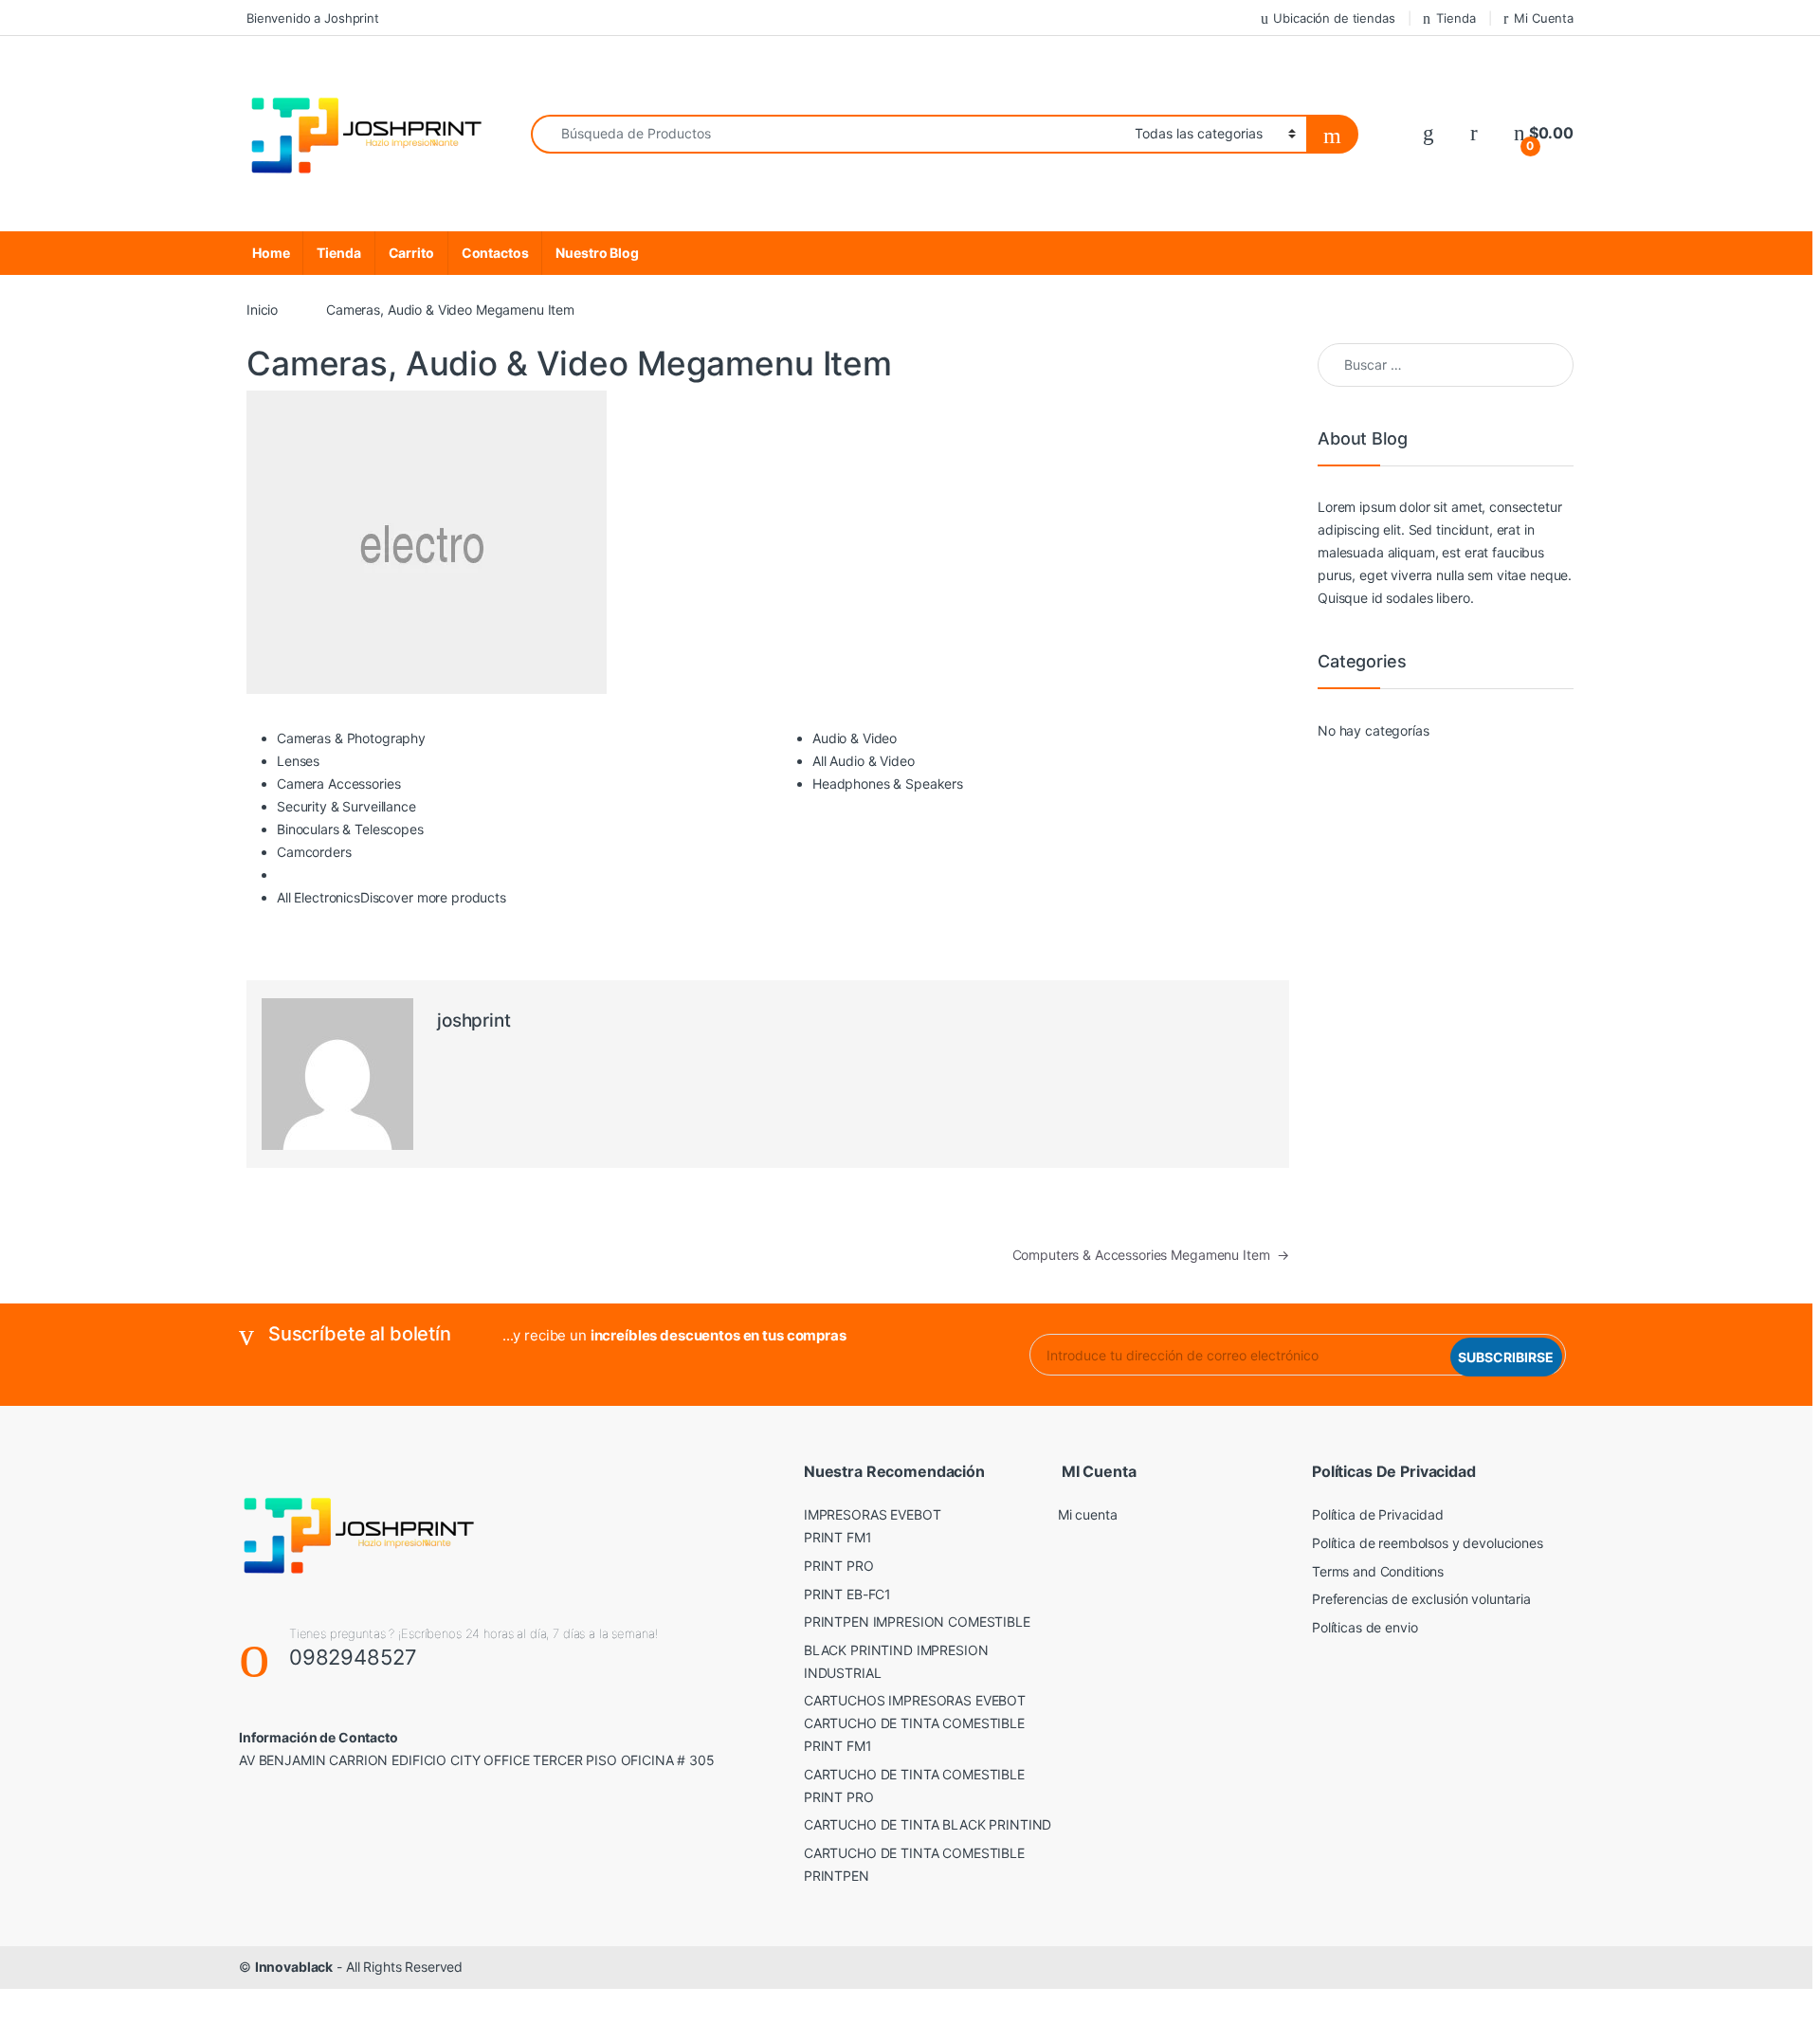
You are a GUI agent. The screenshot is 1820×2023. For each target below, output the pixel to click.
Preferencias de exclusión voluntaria (1421, 1599)
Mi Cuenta (1544, 18)
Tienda (1456, 18)
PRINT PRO (839, 1566)
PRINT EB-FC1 (847, 1594)
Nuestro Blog (597, 253)
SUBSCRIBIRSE (1506, 1357)
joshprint (474, 1021)
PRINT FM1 (838, 1537)
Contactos (495, 253)
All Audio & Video (864, 761)
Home (271, 253)
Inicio (262, 310)
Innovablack (294, 1967)
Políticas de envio (1365, 1627)
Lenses (298, 761)
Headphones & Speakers (888, 784)
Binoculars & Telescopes (350, 829)
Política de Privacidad (1378, 1514)
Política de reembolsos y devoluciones (1428, 1543)
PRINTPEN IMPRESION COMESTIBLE (917, 1622)
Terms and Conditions (1378, 1571)
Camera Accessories (338, 784)
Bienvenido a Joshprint (313, 18)
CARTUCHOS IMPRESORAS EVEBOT (915, 1700)
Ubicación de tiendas (1334, 18)
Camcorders (314, 852)
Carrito (411, 253)
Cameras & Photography (351, 738)
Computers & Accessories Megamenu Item (1151, 1255)
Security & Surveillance (346, 806)
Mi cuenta (1088, 1514)
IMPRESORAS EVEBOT (873, 1514)
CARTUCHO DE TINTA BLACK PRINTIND (928, 1824)
